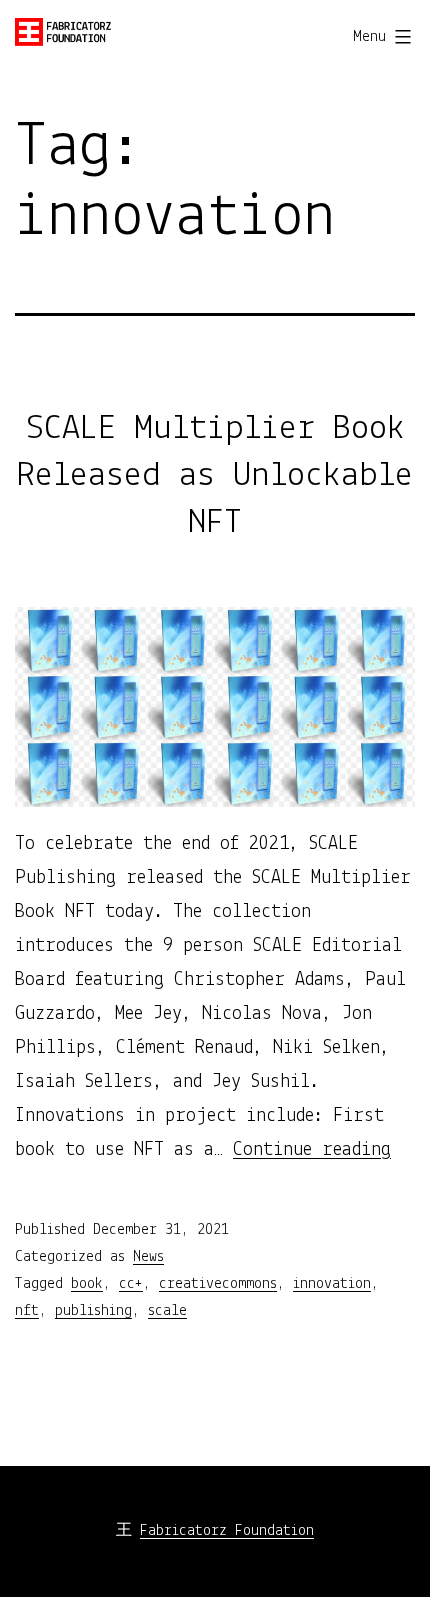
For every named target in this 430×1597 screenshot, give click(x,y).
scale (167, 1311)
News (148, 1257)
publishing (93, 1311)
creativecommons (218, 1284)
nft (27, 1311)
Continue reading (312, 1150)
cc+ (131, 1284)
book (87, 1284)
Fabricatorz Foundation (227, 1531)
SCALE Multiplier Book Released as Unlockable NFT (215, 476)
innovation (332, 1284)
